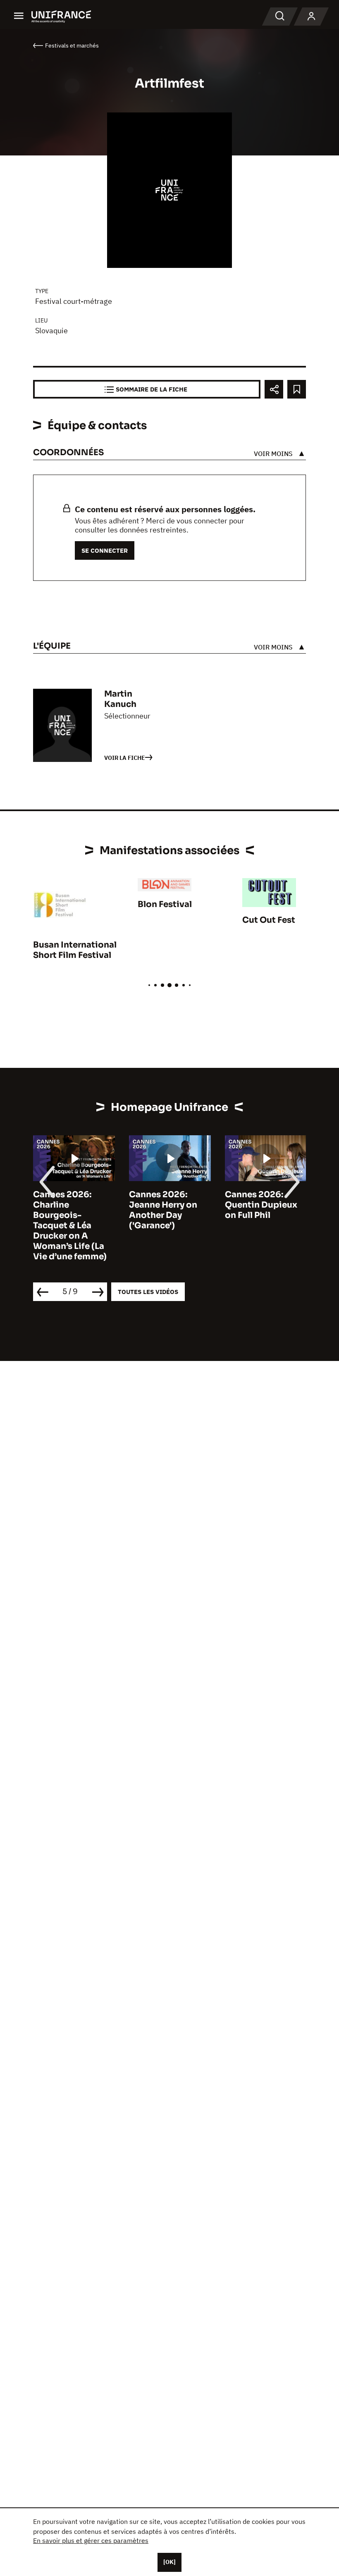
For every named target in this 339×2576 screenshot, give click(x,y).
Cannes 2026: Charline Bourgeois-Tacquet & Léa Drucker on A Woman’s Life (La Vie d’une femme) (70, 1226)
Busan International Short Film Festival (75, 950)
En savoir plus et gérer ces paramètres (91, 2540)
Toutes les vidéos (148, 1292)
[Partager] (274, 389)
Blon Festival (165, 904)
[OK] (169, 2562)
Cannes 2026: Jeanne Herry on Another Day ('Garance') (163, 1210)
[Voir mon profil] (311, 17)
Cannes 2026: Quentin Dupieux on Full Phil (261, 1205)
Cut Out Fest (269, 920)
